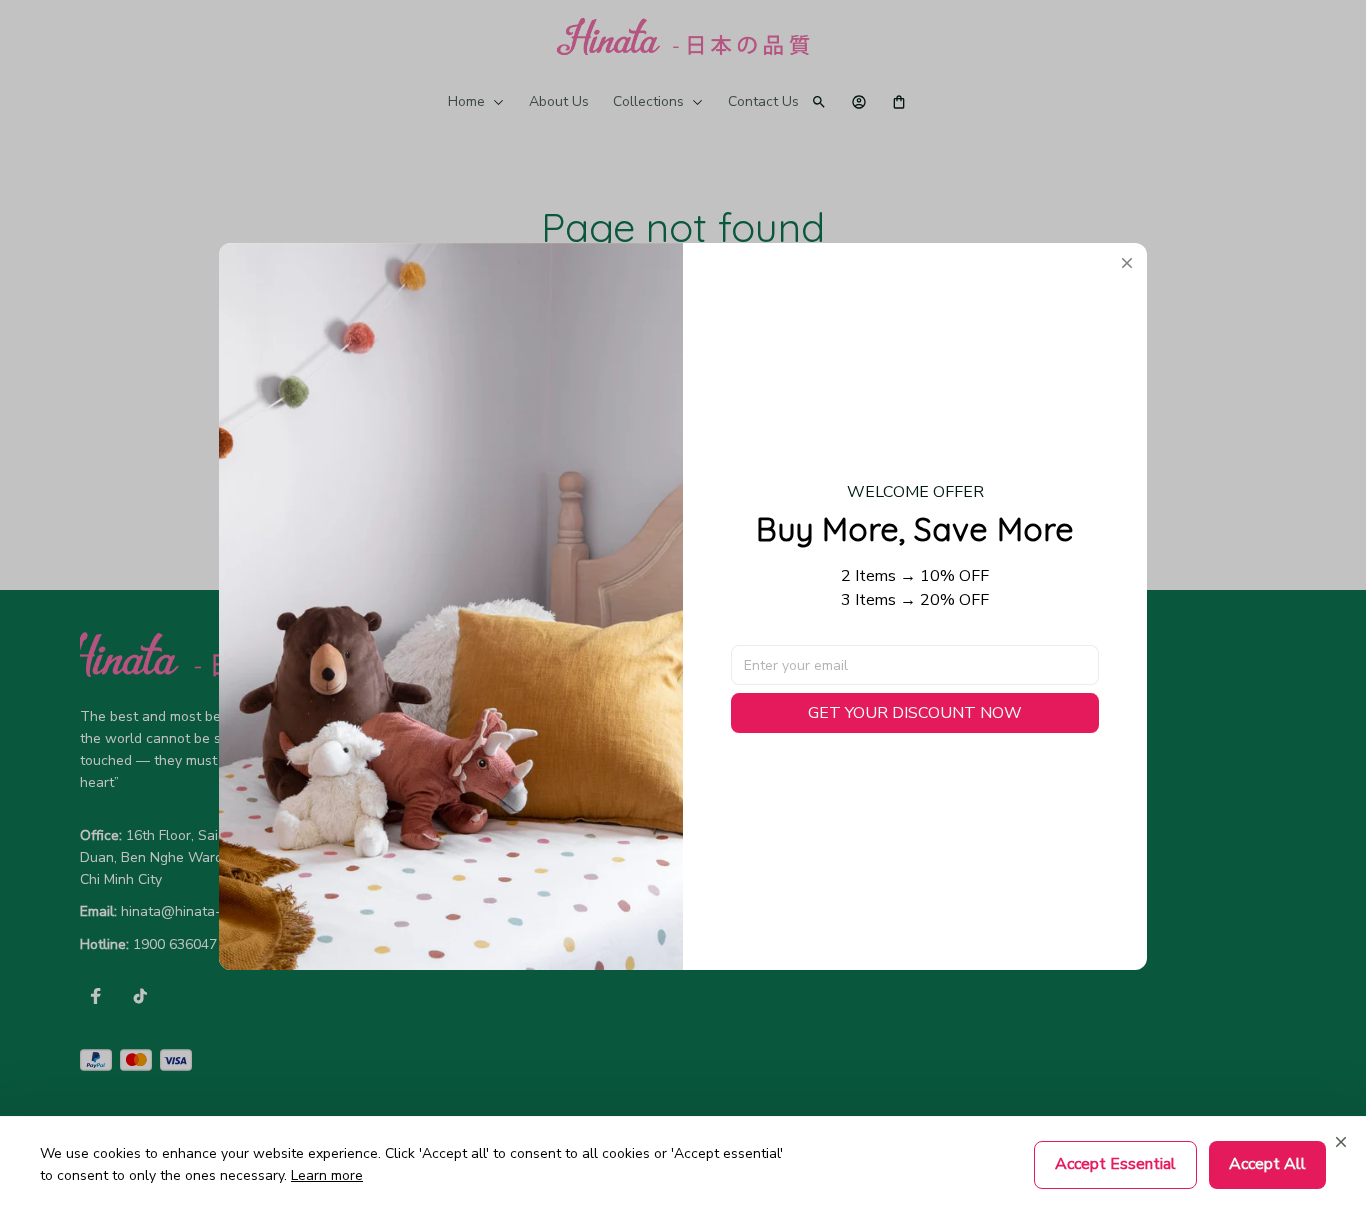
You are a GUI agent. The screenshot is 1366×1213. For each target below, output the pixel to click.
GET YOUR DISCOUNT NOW (915, 713)
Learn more (327, 1175)
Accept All (1267, 1164)
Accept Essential (1115, 1164)
